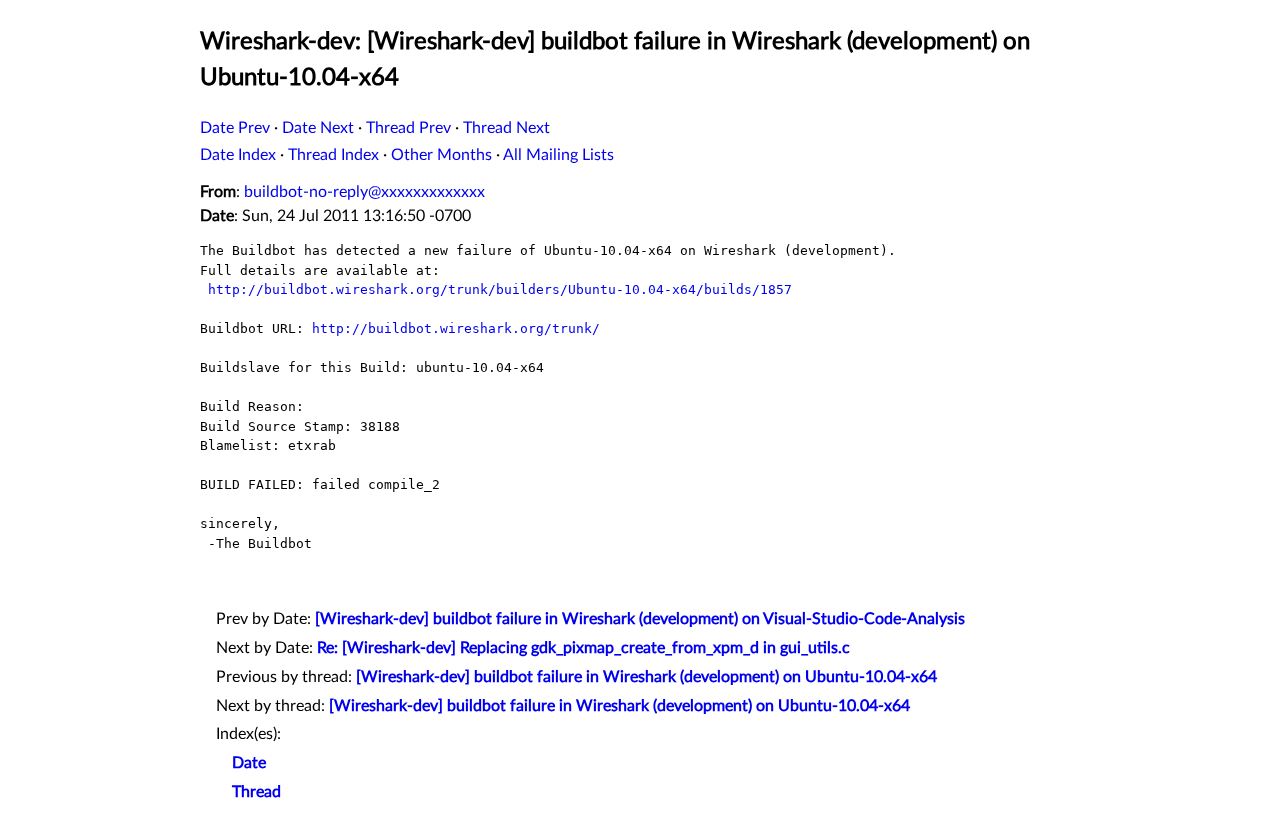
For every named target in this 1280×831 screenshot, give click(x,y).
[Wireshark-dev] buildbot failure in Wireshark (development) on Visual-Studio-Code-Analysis (640, 619)
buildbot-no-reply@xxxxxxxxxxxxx (364, 192)
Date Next (318, 128)
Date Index (238, 155)
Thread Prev (408, 128)
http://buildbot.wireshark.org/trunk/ (456, 328)
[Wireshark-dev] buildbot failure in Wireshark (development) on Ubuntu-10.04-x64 (646, 677)
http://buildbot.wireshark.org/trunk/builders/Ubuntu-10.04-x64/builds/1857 (500, 289)
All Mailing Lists (558, 155)
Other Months (441, 155)
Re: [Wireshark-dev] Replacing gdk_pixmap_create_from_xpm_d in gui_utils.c (583, 648)
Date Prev (235, 128)
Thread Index (333, 155)
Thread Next (506, 128)
